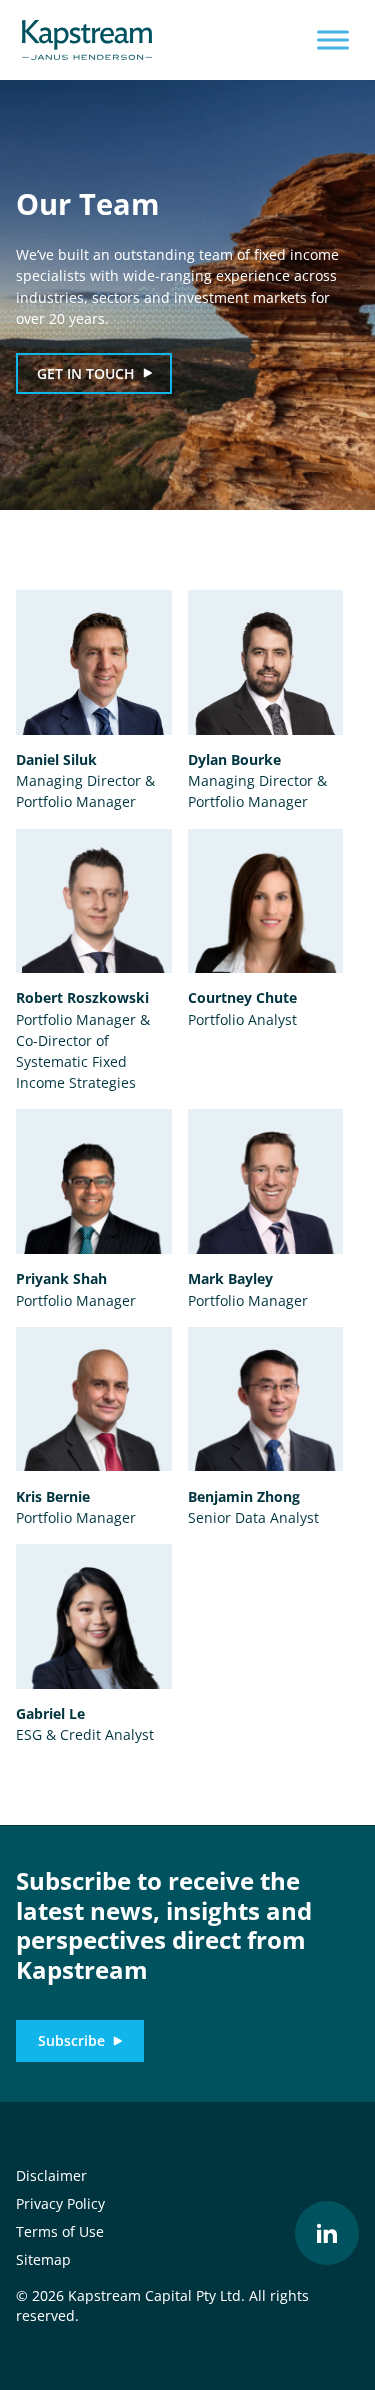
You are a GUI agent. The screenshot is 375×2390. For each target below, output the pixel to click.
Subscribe (71, 2040)
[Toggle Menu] (333, 40)
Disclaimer (51, 2175)
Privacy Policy (60, 2203)
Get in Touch (86, 373)
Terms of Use (60, 2231)
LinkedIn (327, 2233)
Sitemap (43, 2259)
